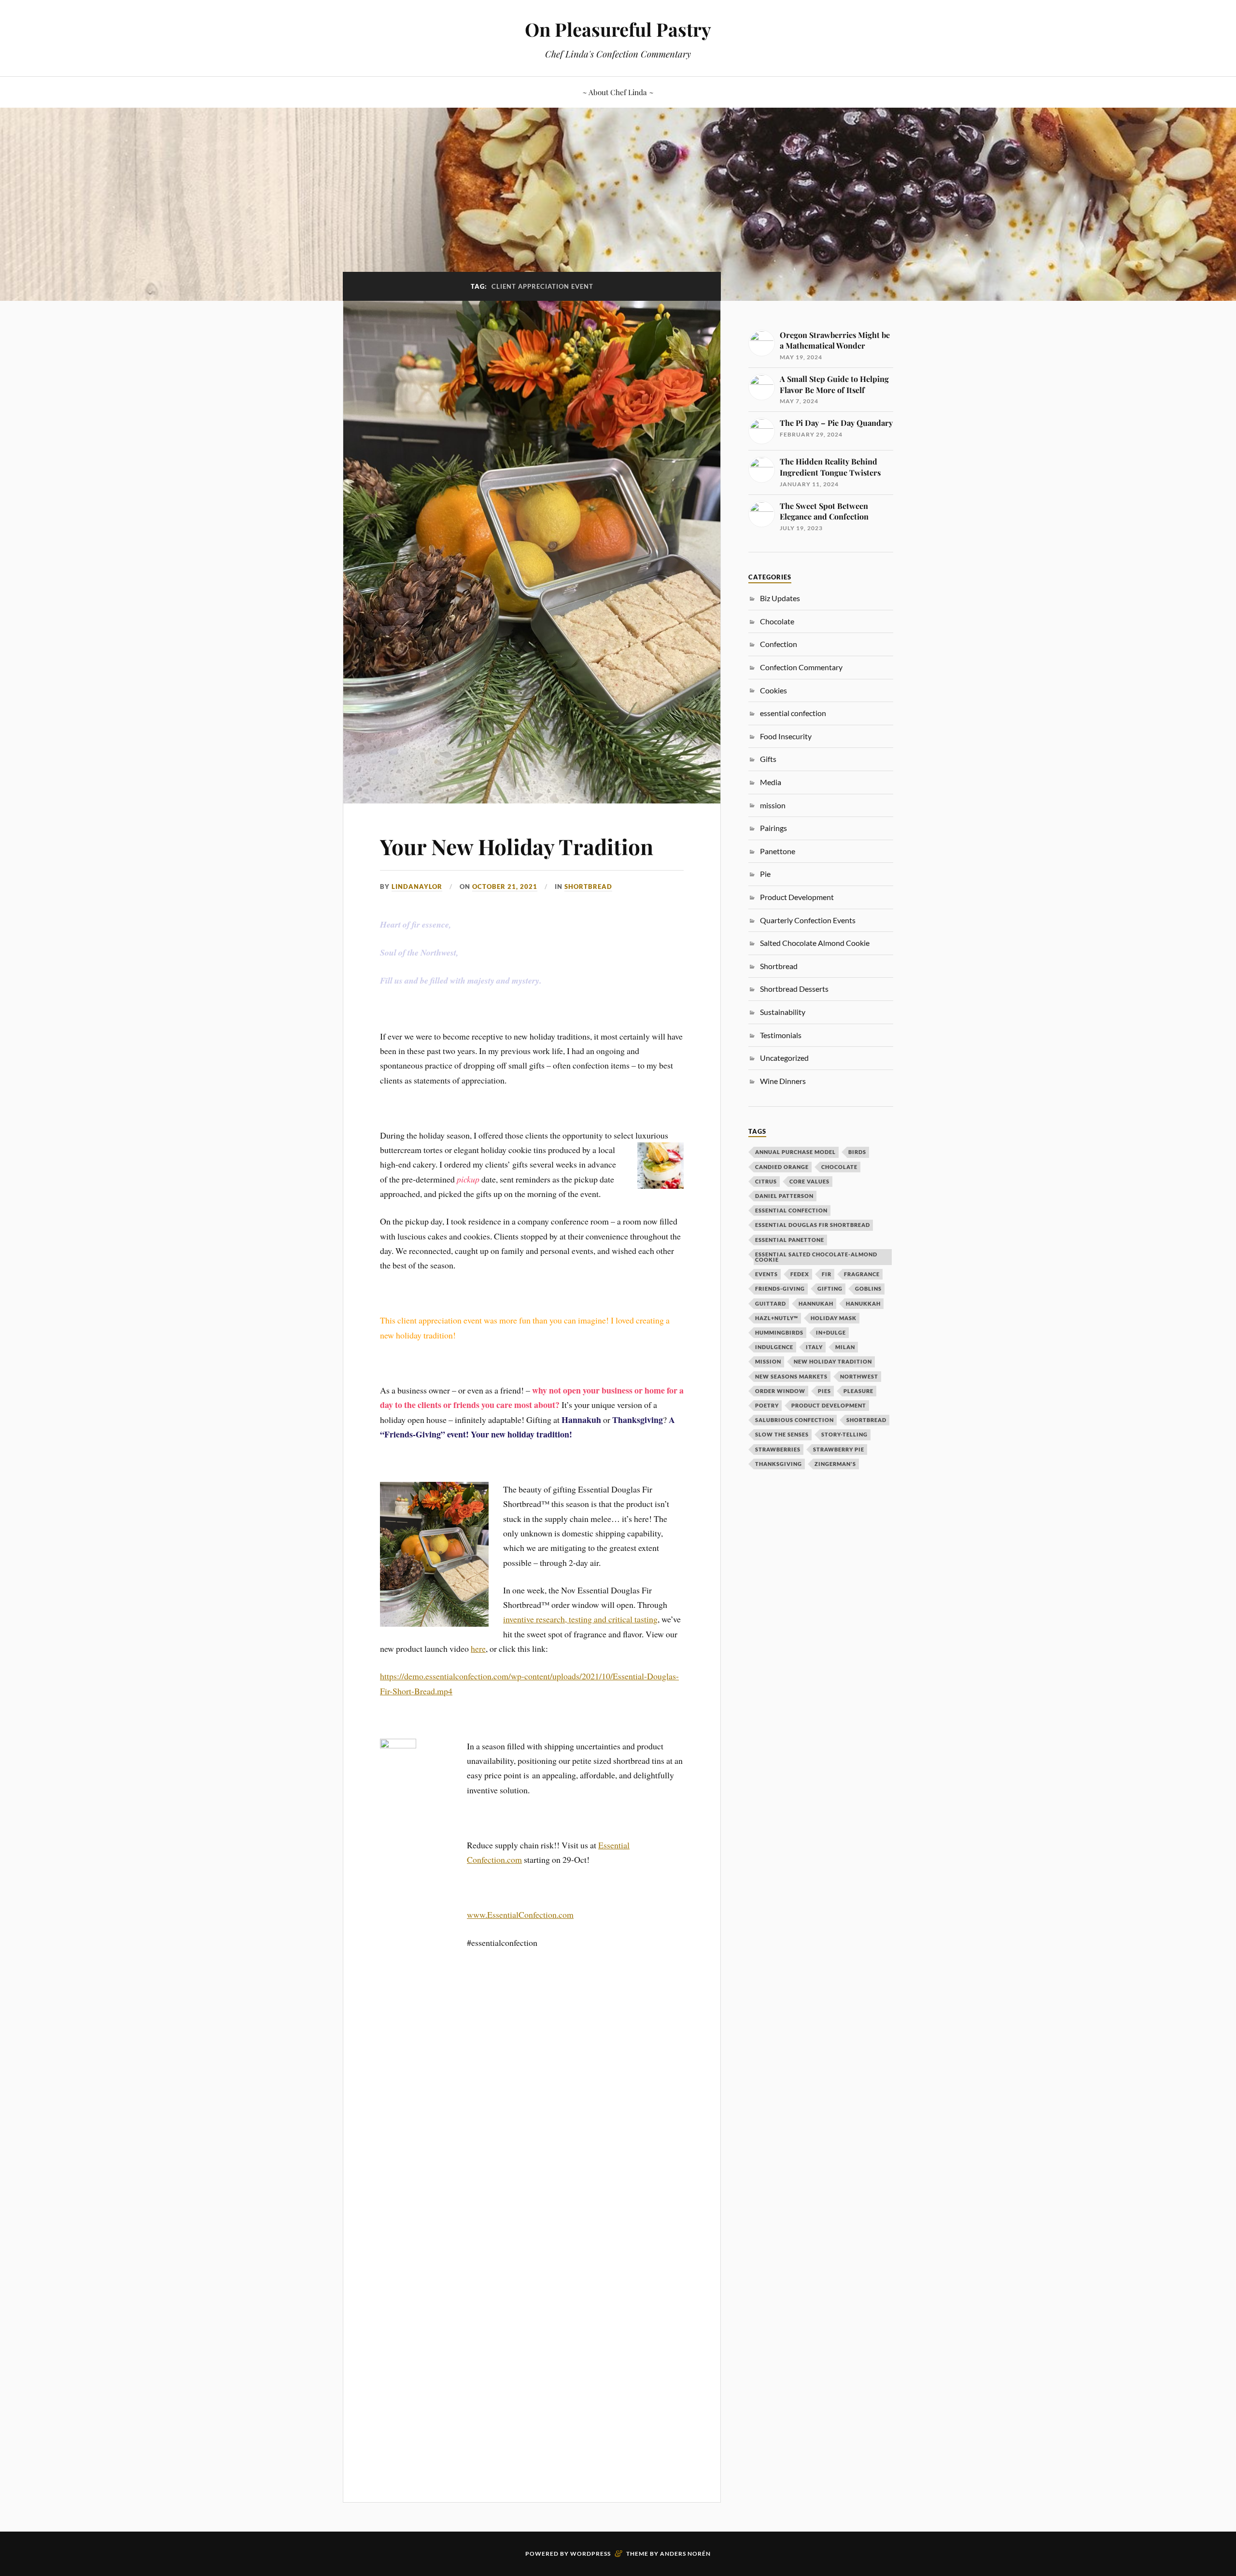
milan (845, 1347)
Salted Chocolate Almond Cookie (815, 943)
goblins (868, 1288)
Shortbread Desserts (794, 989)
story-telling (844, 1434)
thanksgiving (779, 1464)
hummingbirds (779, 1332)
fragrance (862, 1274)
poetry (767, 1405)
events (766, 1274)
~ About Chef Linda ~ (618, 92)
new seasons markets (791, 1376)
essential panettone (790, 1240)
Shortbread (588, 887)
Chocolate (777, 621)
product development (829, 1405)
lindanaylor (417, 887)
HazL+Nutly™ (777, 1318)
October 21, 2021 (505, 887)
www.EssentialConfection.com (520, 1914)
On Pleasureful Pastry (618, 29)
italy (814, 1347)
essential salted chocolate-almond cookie (816, 1257)
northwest (859, 1376)
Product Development (797, 897)
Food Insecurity (786, 736)
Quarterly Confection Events (808, 920)
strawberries (778, 1449)
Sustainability (783, 1012)
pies (824, 1391)
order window (780, 1391)
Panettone (778, 851)
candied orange (782, 1167)
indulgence (774, 1347)
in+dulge (831, 1332)
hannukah (816, 1303)
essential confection (793, 713)
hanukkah (863, 1303)
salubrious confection (794, 1420)
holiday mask (834, 1318)
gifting (830, 1288)
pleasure (858, 1391)
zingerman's (835, 1464)
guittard (771, 1303)
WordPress (590, 2554)
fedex (800, 1274)
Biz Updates (780, 598)
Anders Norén (685, 2554)
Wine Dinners (783, 1081)
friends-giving (780, 1288)
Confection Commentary (801, 667)
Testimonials (781, 1035)
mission (768, 1361)
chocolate (839, 1167)
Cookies (773, 690)
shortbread (866, 1420)
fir (827, 1274)
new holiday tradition (833, 1361)
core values (809, 1181)
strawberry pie (839, 1449)
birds (857, 1152)
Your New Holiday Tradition (517, 846)
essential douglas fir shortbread (813, 1225)
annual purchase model (795, 1152)
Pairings (773, 828)
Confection (779, 644)
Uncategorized (784, 1058)
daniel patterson (784, 1196)
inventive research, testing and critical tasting (580, 1619)
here (478, 1648)
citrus (766, 1181)
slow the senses (782, 1434)
